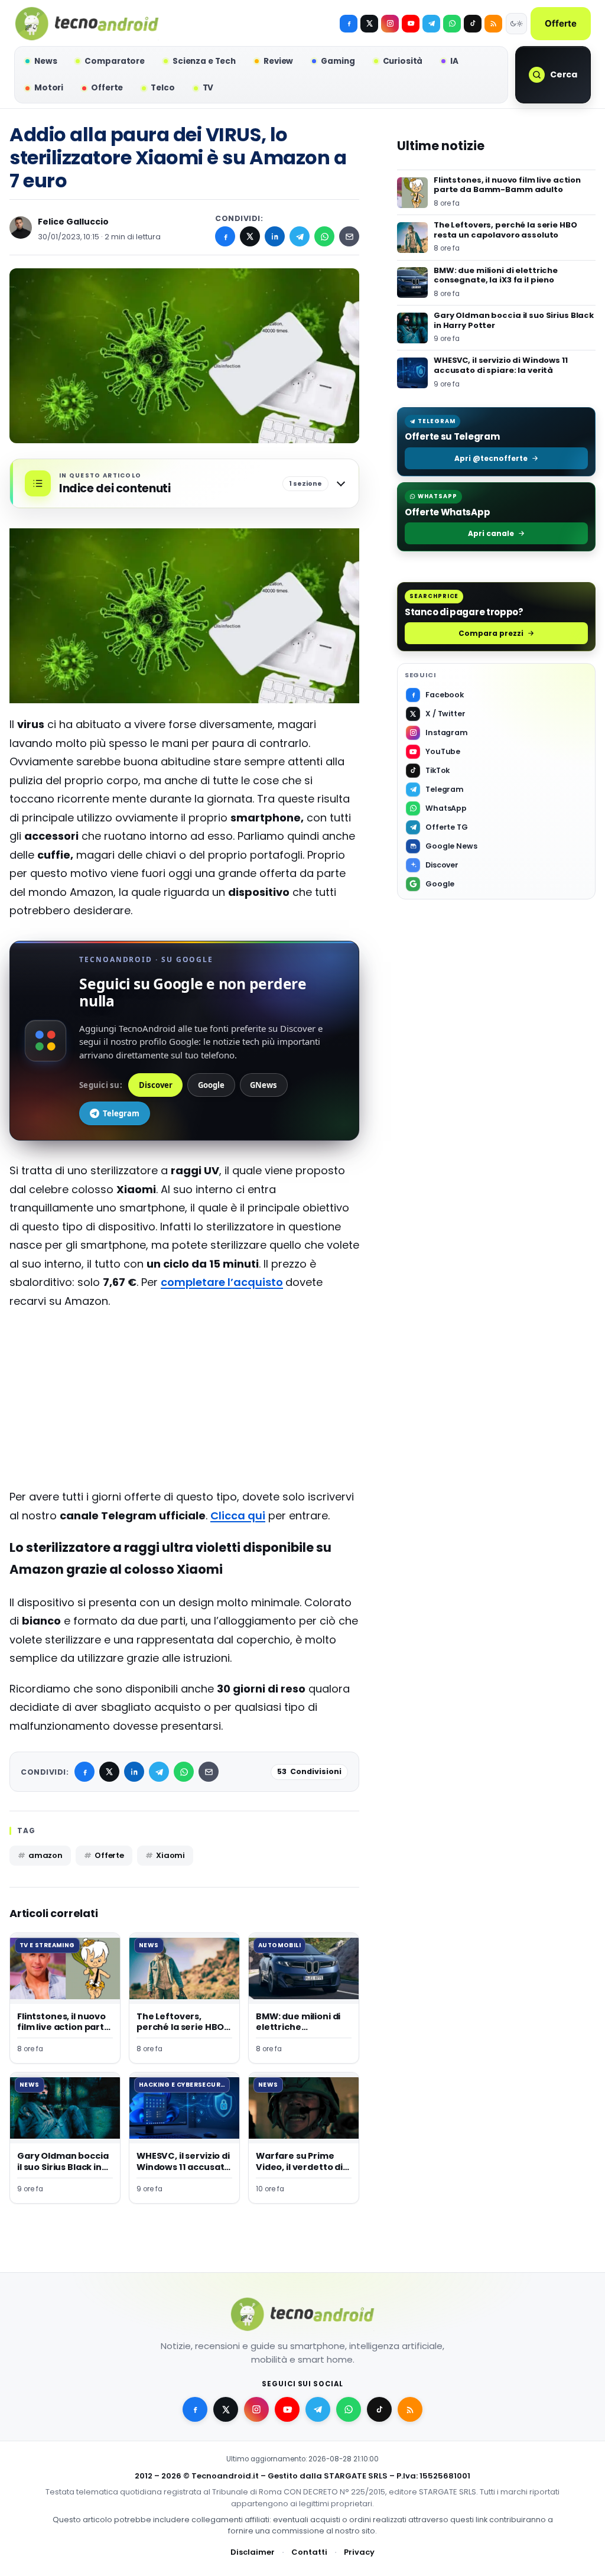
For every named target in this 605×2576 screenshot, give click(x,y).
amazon (45, 1855)
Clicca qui (238, 1516)
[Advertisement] (184, 1405)
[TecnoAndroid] (87, 24)
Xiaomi (170, 1855)
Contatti (309, 2552)
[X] (369, 24)
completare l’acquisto (222, 1282)
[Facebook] (349, 24)
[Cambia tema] (516, 24)
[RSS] (493, 24)
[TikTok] (473, 24)
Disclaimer (253, 2552)
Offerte (561, 23)
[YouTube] (411, 24)
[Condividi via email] (349, 236)
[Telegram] (431, 24)
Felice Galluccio (73, 222)
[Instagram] (390, 24)
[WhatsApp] (324, 236)
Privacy (359, 2552)
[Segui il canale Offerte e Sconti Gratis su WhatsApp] (452, 24)
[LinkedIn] (275, 236)
